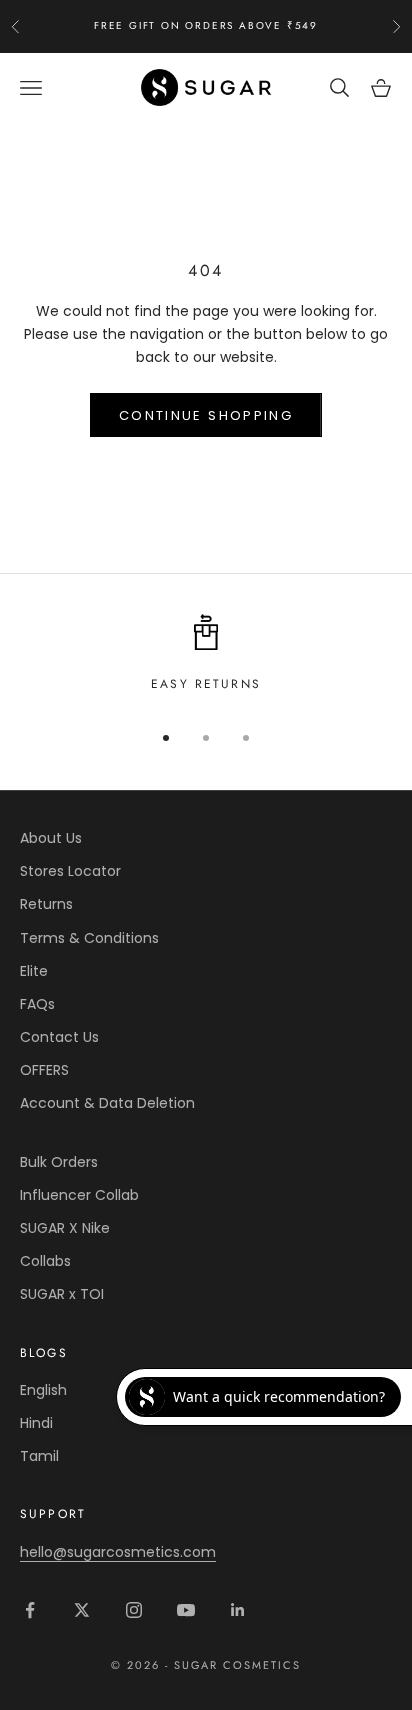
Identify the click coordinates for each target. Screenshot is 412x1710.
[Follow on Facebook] (30, 1610)
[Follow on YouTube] (186, 1610)
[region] (206, 654)
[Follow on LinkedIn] (238, 1610)
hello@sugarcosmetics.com (118, 1552)
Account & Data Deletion (107, 1103)
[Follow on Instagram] (134, 1610)
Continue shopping (206, 415)
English (43, 1390)
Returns (46, 904)
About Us (51, 838)
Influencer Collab (79, 1195)
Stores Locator (70, 871)
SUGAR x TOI (62, 1294)
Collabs (45, 1261)
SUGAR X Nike (65, 1228)
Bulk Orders (59, 1162)
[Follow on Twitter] (82, 1610)
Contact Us (59, 1037)
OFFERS (44, 1070)
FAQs (37, 1004)
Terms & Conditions (89, 938)
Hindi (36, 1423)
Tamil (39, 1456)
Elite (34, 971)
